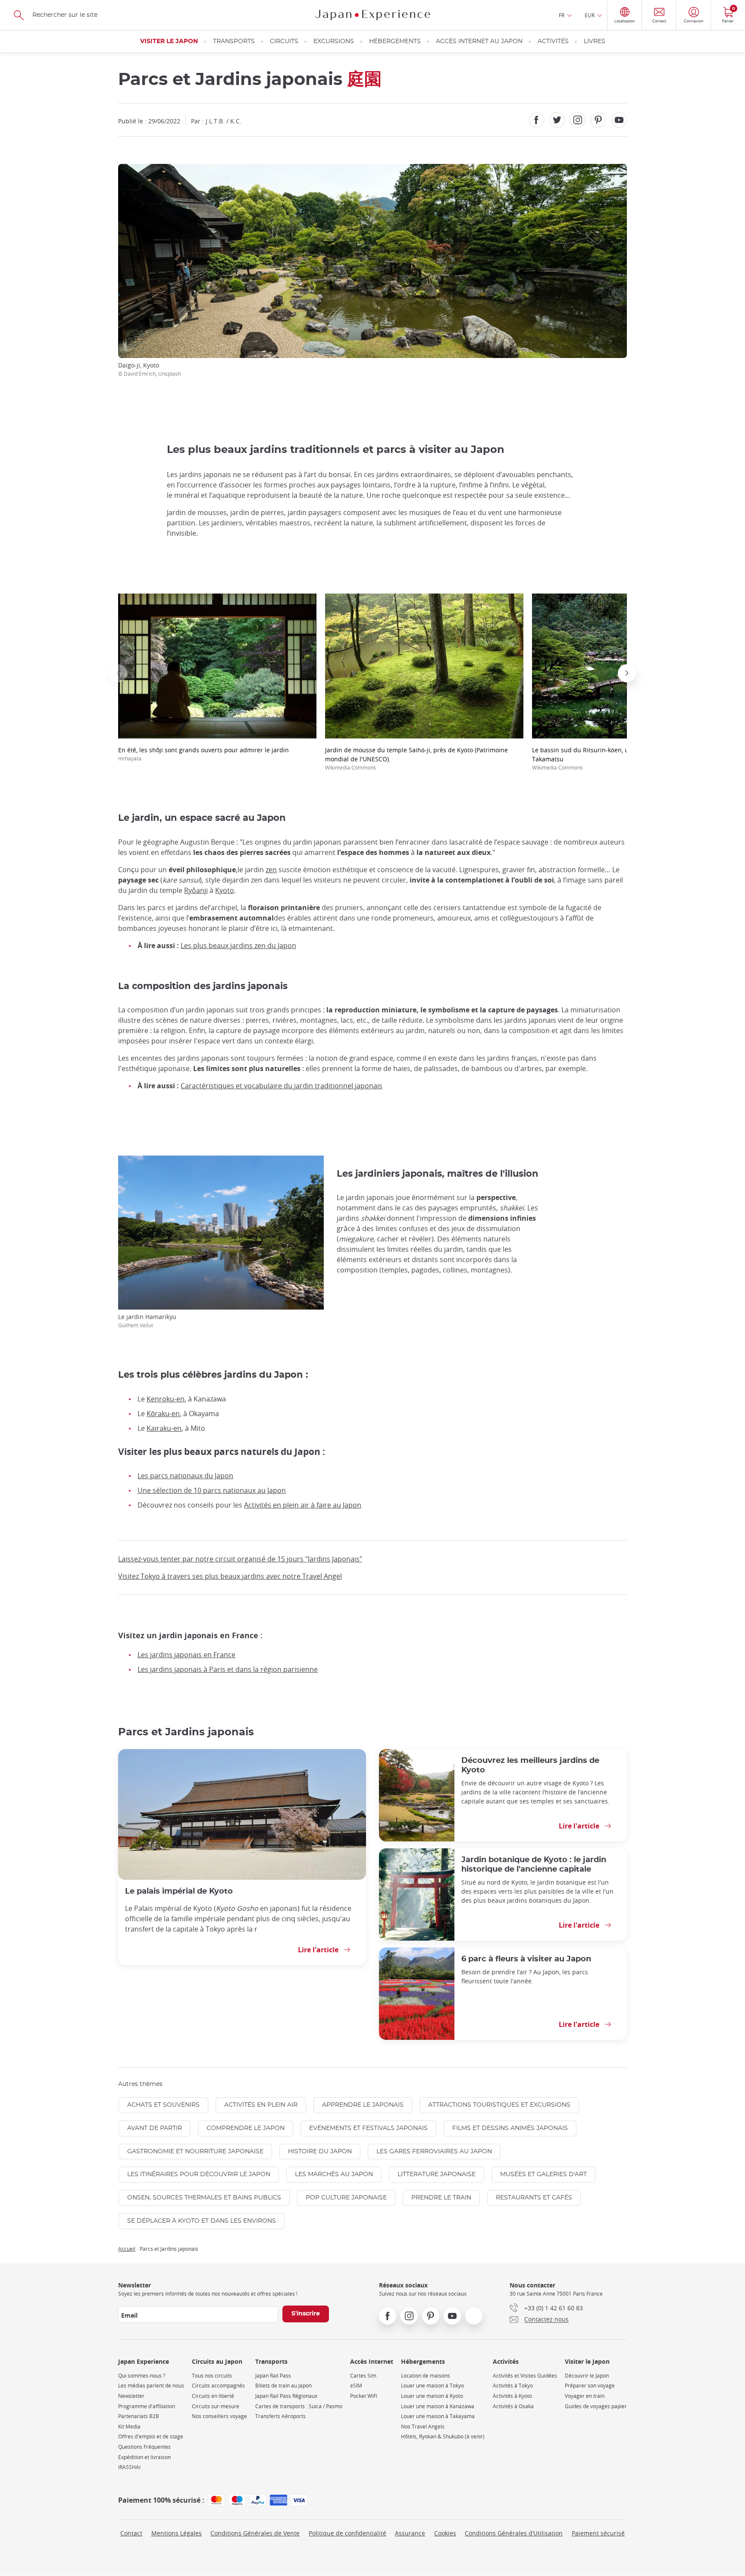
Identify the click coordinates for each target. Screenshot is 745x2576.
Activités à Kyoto (512, 2396)
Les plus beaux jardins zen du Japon (238, 946)
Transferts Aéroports (280, 2416)
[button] (118, 673)
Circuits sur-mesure (216, 2406)
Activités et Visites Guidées (525, 2376)
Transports (234, 41)
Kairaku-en (164, 1428)
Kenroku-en (166, 1399)
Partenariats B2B (139, 2416)
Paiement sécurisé (598, 2533)
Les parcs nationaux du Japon (185, 1476)
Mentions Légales (177, 2533)
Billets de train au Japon (283, 2386)
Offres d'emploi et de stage (151, 2436)
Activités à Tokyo (513, 2386)
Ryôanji (196, 890)
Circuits (284, 41)
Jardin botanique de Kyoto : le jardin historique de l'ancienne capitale (534, 1864)
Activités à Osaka (513, 2406)
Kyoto (225, 890)
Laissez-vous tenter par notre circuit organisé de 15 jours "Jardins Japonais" (240, 1559)
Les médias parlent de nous (151, 2386)
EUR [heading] (590, 15)
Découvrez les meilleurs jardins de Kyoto (530, 1765)
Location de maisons (426, 2376)
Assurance (410, 2533)
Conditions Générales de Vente (255, 2533)
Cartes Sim (363, 2376)
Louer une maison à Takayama (438, 2416)
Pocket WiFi (364, 2396)
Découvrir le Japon (587, 2376)
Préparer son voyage (590, 2386)
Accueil (127, 2249)
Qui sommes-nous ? (142, 2376)
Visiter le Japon (169, 41)
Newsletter (131, 2396)
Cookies (445, 2533)
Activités (553, 41)
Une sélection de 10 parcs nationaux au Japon (212, 1490)
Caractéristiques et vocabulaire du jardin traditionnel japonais (282, 1086)
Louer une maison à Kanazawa (438, 2406)
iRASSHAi (129, 2467)
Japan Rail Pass (273, 2376)
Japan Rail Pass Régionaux (286, 2396)
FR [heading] (562, 15)
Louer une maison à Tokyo (432, 2386)
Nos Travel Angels (423, 2427)
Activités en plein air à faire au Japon (303, 1505)
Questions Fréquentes (144, 2447)
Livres (595, 41)
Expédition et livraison (144, 2457)
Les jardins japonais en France (186, 1655)
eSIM (356, 2386)
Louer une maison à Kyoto (432, 2396)
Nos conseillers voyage (219, 2416)
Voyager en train (585, 2396)
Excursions (334, 41)
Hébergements (395, 41)
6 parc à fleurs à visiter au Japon (526, 1959)
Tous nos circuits (212, 2376)
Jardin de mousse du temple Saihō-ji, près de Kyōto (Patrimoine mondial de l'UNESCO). (416, 758)
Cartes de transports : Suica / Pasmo (299, 2406)
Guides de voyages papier (596, 2406)
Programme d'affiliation (147, 2406)
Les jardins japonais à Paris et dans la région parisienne (228, 1669)
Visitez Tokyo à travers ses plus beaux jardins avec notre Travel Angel (230, 1576)
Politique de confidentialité (347, 2533)
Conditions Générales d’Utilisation (514, 2533)
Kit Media (129, 2427)
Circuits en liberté (213, 2396)
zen (271, 870)
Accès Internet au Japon (479, 41)
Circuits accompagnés (218, 2386)
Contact (131, 2533)
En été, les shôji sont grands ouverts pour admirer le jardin (203, 754)
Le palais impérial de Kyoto (179, 1891)
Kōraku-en (163, 1414)
